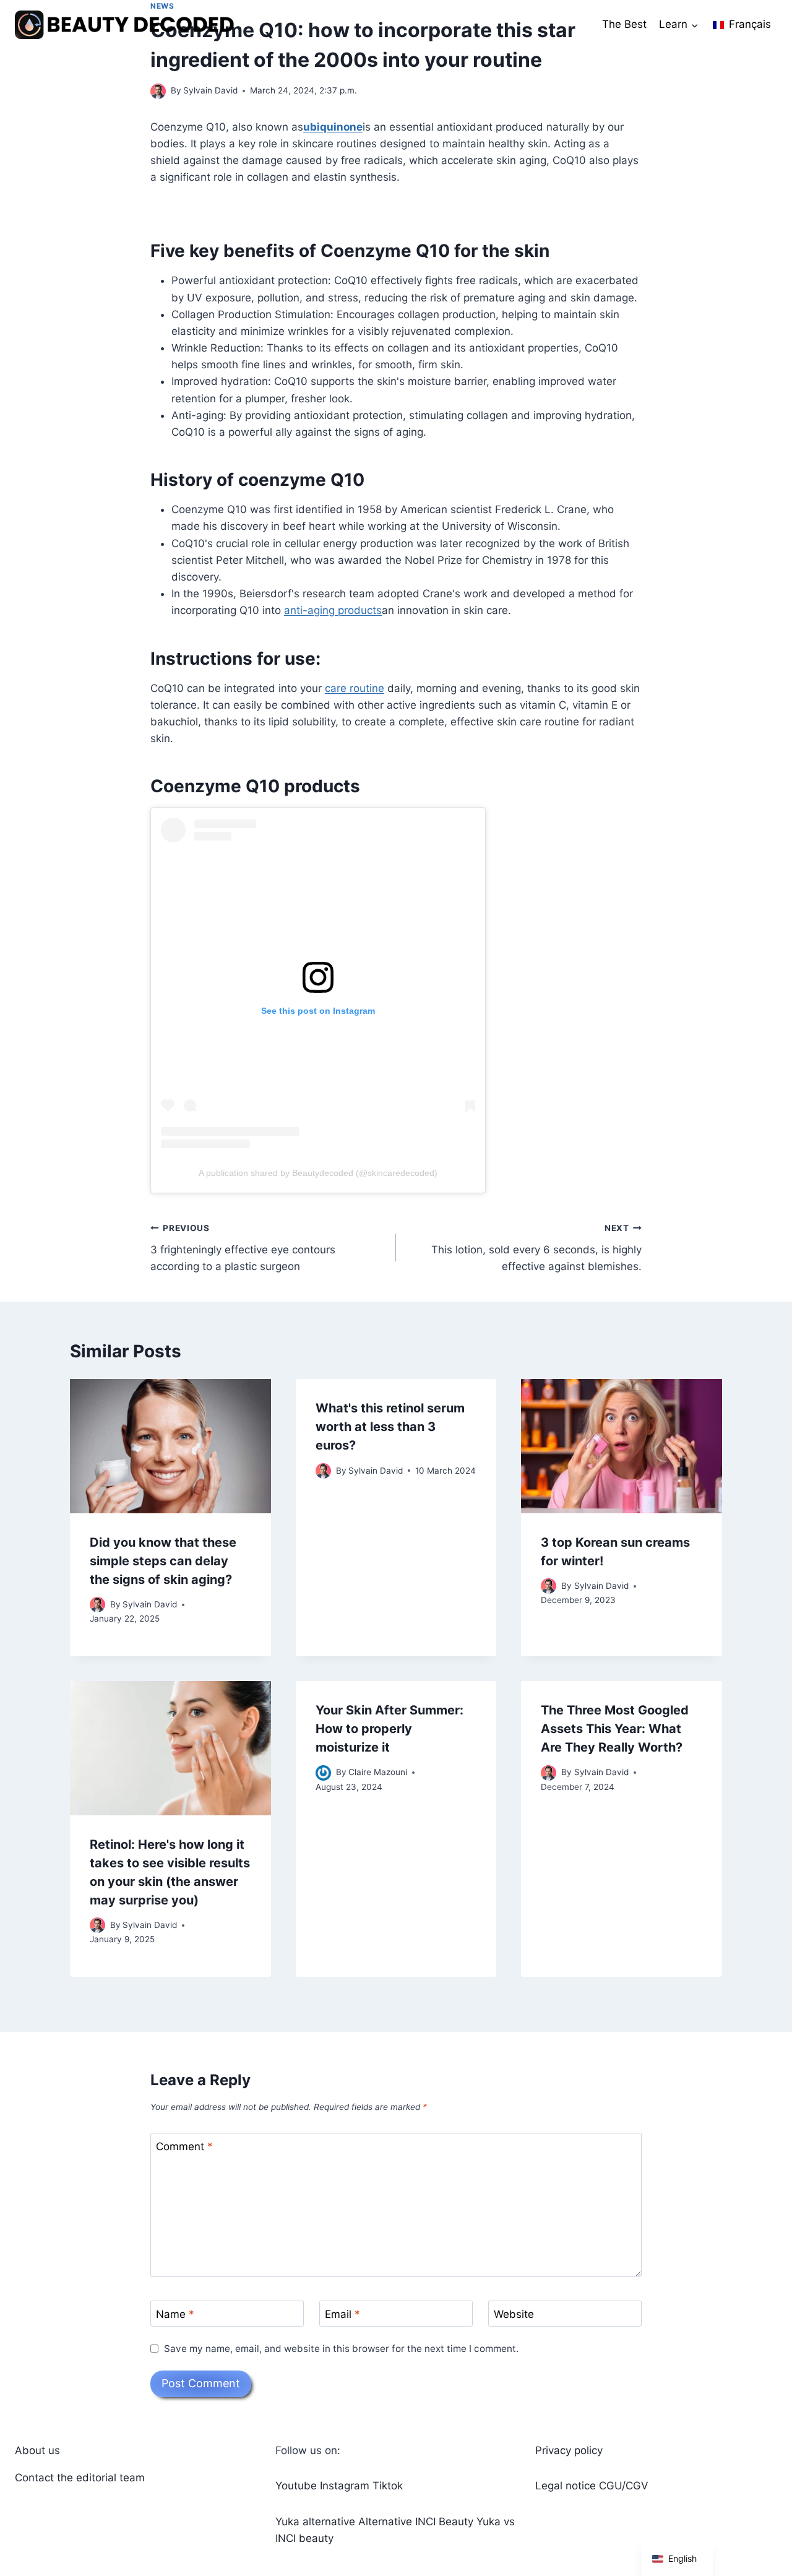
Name (175, 2314)
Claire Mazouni (378, 1772)
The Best (624, 24)
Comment (184, 2146)
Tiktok (388, 2486)
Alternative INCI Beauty (416, 2522)
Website (514, 2314)
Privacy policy (569, 2450)
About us (37, 2450)
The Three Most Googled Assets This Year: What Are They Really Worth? (615, 1729)
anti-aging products (333, 610)
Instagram (345, 2486)
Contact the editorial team (80, 2478)
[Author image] (158, 91)
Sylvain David (210, 90)
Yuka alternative (315, 2522)
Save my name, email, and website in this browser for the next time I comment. (341, 2349)
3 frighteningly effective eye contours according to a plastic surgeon (243, 1248)
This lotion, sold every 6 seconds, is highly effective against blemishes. (536, 1248)
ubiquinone (333, 127)
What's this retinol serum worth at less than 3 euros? (390, 1427)
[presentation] (170, 1446)
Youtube (296, 2486)
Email (342, 2314)
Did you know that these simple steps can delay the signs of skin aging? (163, 1561)
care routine (355, 688)
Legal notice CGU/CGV (592, 2486)
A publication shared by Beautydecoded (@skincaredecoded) (318, 1173)
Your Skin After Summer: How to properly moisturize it (390, 1729)
